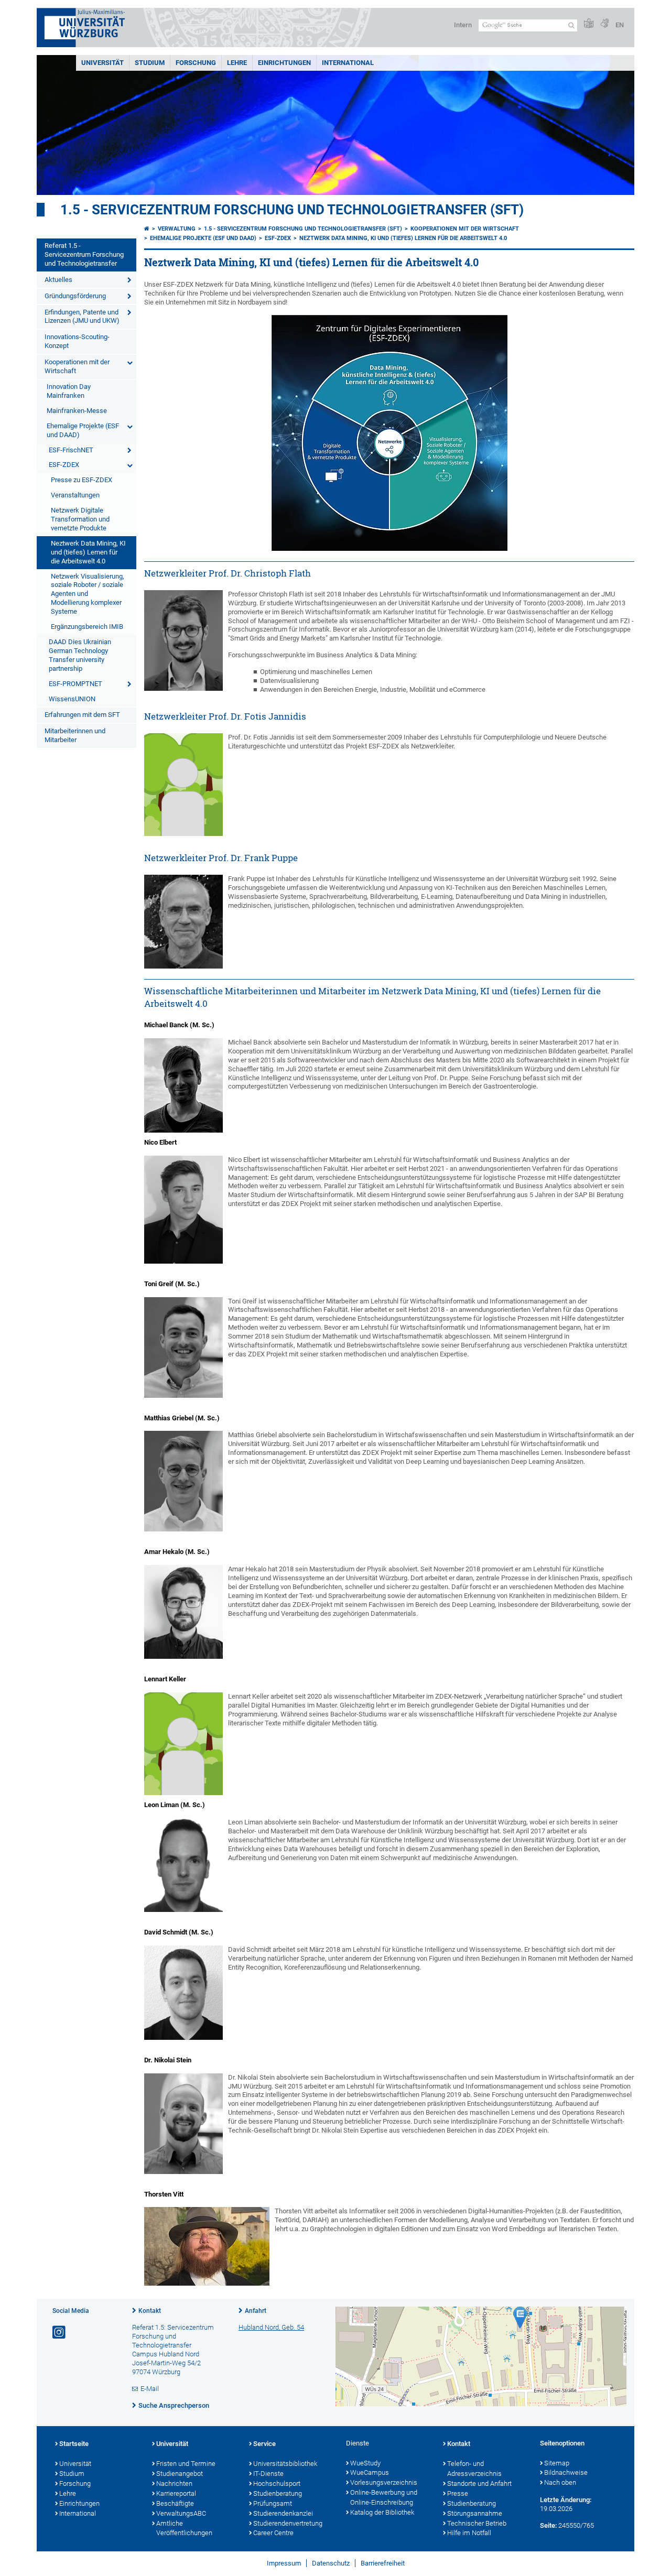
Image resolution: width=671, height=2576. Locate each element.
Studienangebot (180, 2474)
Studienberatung (278, 2493)
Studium (150, 63)
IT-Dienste (268, 2474)
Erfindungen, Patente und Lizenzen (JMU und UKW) (82, 317)
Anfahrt (256, 2311)
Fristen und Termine (186, 2464)
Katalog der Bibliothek (382, 2512)
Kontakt (150, 2311)
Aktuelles (58, 280)
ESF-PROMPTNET (75, 684)
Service (264, 2444)
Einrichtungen (284, 63)
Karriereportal (176, 2493)
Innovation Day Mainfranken (69, 391)
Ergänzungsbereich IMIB (87, 627)
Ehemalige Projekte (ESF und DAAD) (83, 430)
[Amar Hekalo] (183, 1612)
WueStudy (365, 2463)
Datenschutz (331, 2563)
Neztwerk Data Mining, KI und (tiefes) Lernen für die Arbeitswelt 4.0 (88, 552)
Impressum (284, 2563)
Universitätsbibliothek (285, 2464)
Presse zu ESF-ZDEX (82, 480)
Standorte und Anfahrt (479, 2483)
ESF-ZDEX (64, 465)
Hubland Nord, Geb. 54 (271, 2327)
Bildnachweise (566, 2472)
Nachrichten (174, 2483)
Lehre (237, 63)
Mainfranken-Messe (77, 411)
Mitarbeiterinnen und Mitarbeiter (75, 735)
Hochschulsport (277, 2483)
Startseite (74, 2444)
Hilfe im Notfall (469, 2533)
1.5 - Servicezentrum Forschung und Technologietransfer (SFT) (292, 210)
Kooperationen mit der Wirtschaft (77, 366)
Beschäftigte (175, 2503)
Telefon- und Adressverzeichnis (474, 2469)
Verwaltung (177, 229)
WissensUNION (72, 699)
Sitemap (557, 2463)
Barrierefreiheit (383, 2563)
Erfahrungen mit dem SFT (82, 715)
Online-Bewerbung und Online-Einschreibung (384, 2497)
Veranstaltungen (75, 495)
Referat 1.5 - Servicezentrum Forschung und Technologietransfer (84, 254)
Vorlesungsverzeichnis (384, 2482)
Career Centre (273, 2533)
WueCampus (370, 2472)
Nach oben (560, 2482)
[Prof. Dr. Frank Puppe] (183, 922)
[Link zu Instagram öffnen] (60, 2333)
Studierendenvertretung (288, 2523)
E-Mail (150, 2389)
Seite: (548, 2525)
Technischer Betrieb (477, 2523)
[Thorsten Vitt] (207, 2246)
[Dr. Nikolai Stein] (183, 2124)
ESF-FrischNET (71, 450)
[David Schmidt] (183, 1993)
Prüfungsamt (273, 2503)
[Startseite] (147, 229)
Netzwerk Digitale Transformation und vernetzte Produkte (80, 519)
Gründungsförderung (75, 296)
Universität (102, 63)
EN (620, 25)
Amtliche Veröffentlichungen (184, 2528)
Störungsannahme (475, 2513)
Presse (458, 2493)
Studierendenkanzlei (283, 2513)
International (348, 63)
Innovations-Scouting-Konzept (77, 341)
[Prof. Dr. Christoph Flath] (183, 640)
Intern (463, 25)
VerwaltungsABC (181, 2513)
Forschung (196, 63)
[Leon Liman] (183, 1865)
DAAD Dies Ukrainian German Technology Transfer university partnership (80, 655)
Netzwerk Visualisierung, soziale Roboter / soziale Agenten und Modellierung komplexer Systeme (88, 594)
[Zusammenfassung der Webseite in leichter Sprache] (589, 24)
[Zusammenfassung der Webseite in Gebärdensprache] (604, 24)
